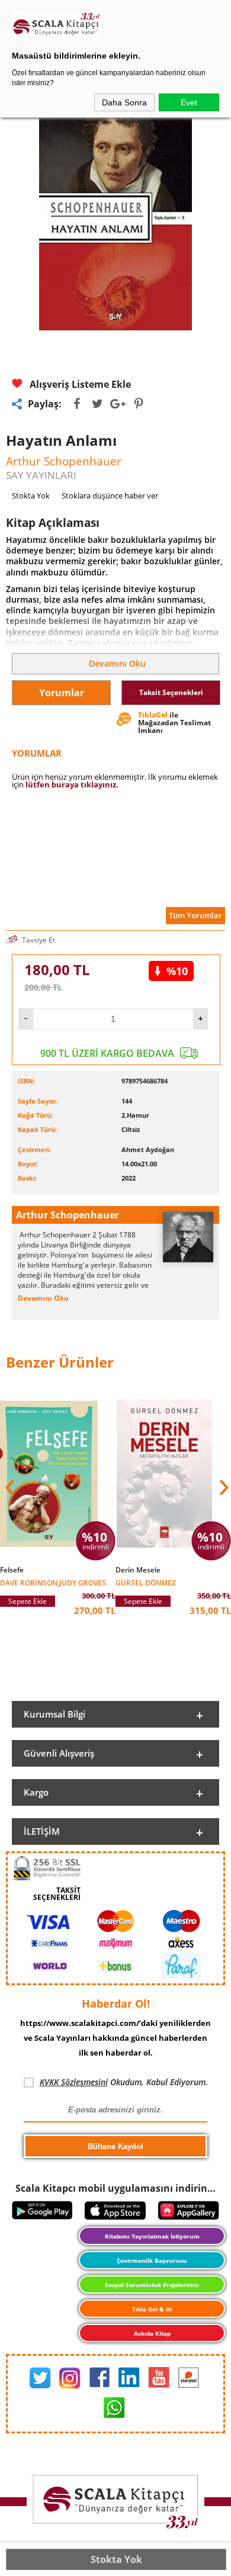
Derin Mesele (138, 1570)
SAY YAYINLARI (41, 475)
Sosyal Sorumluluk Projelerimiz (152, 2285)
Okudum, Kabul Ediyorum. (124, 2082)
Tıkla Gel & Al (152, 2309)
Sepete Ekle (28, 1601)
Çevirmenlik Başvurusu (152, 2260)
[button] (223, 1488)
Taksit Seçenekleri (171, 692)
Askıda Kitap (152, 2333)
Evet (189, 102)
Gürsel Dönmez (146, 1582)
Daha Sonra (124, 102)
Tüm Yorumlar (195, 915)
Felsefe (12, 1570)
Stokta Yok (116, 2559)
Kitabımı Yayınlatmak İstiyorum (152, 2236)
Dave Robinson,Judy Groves (53, 1582)
